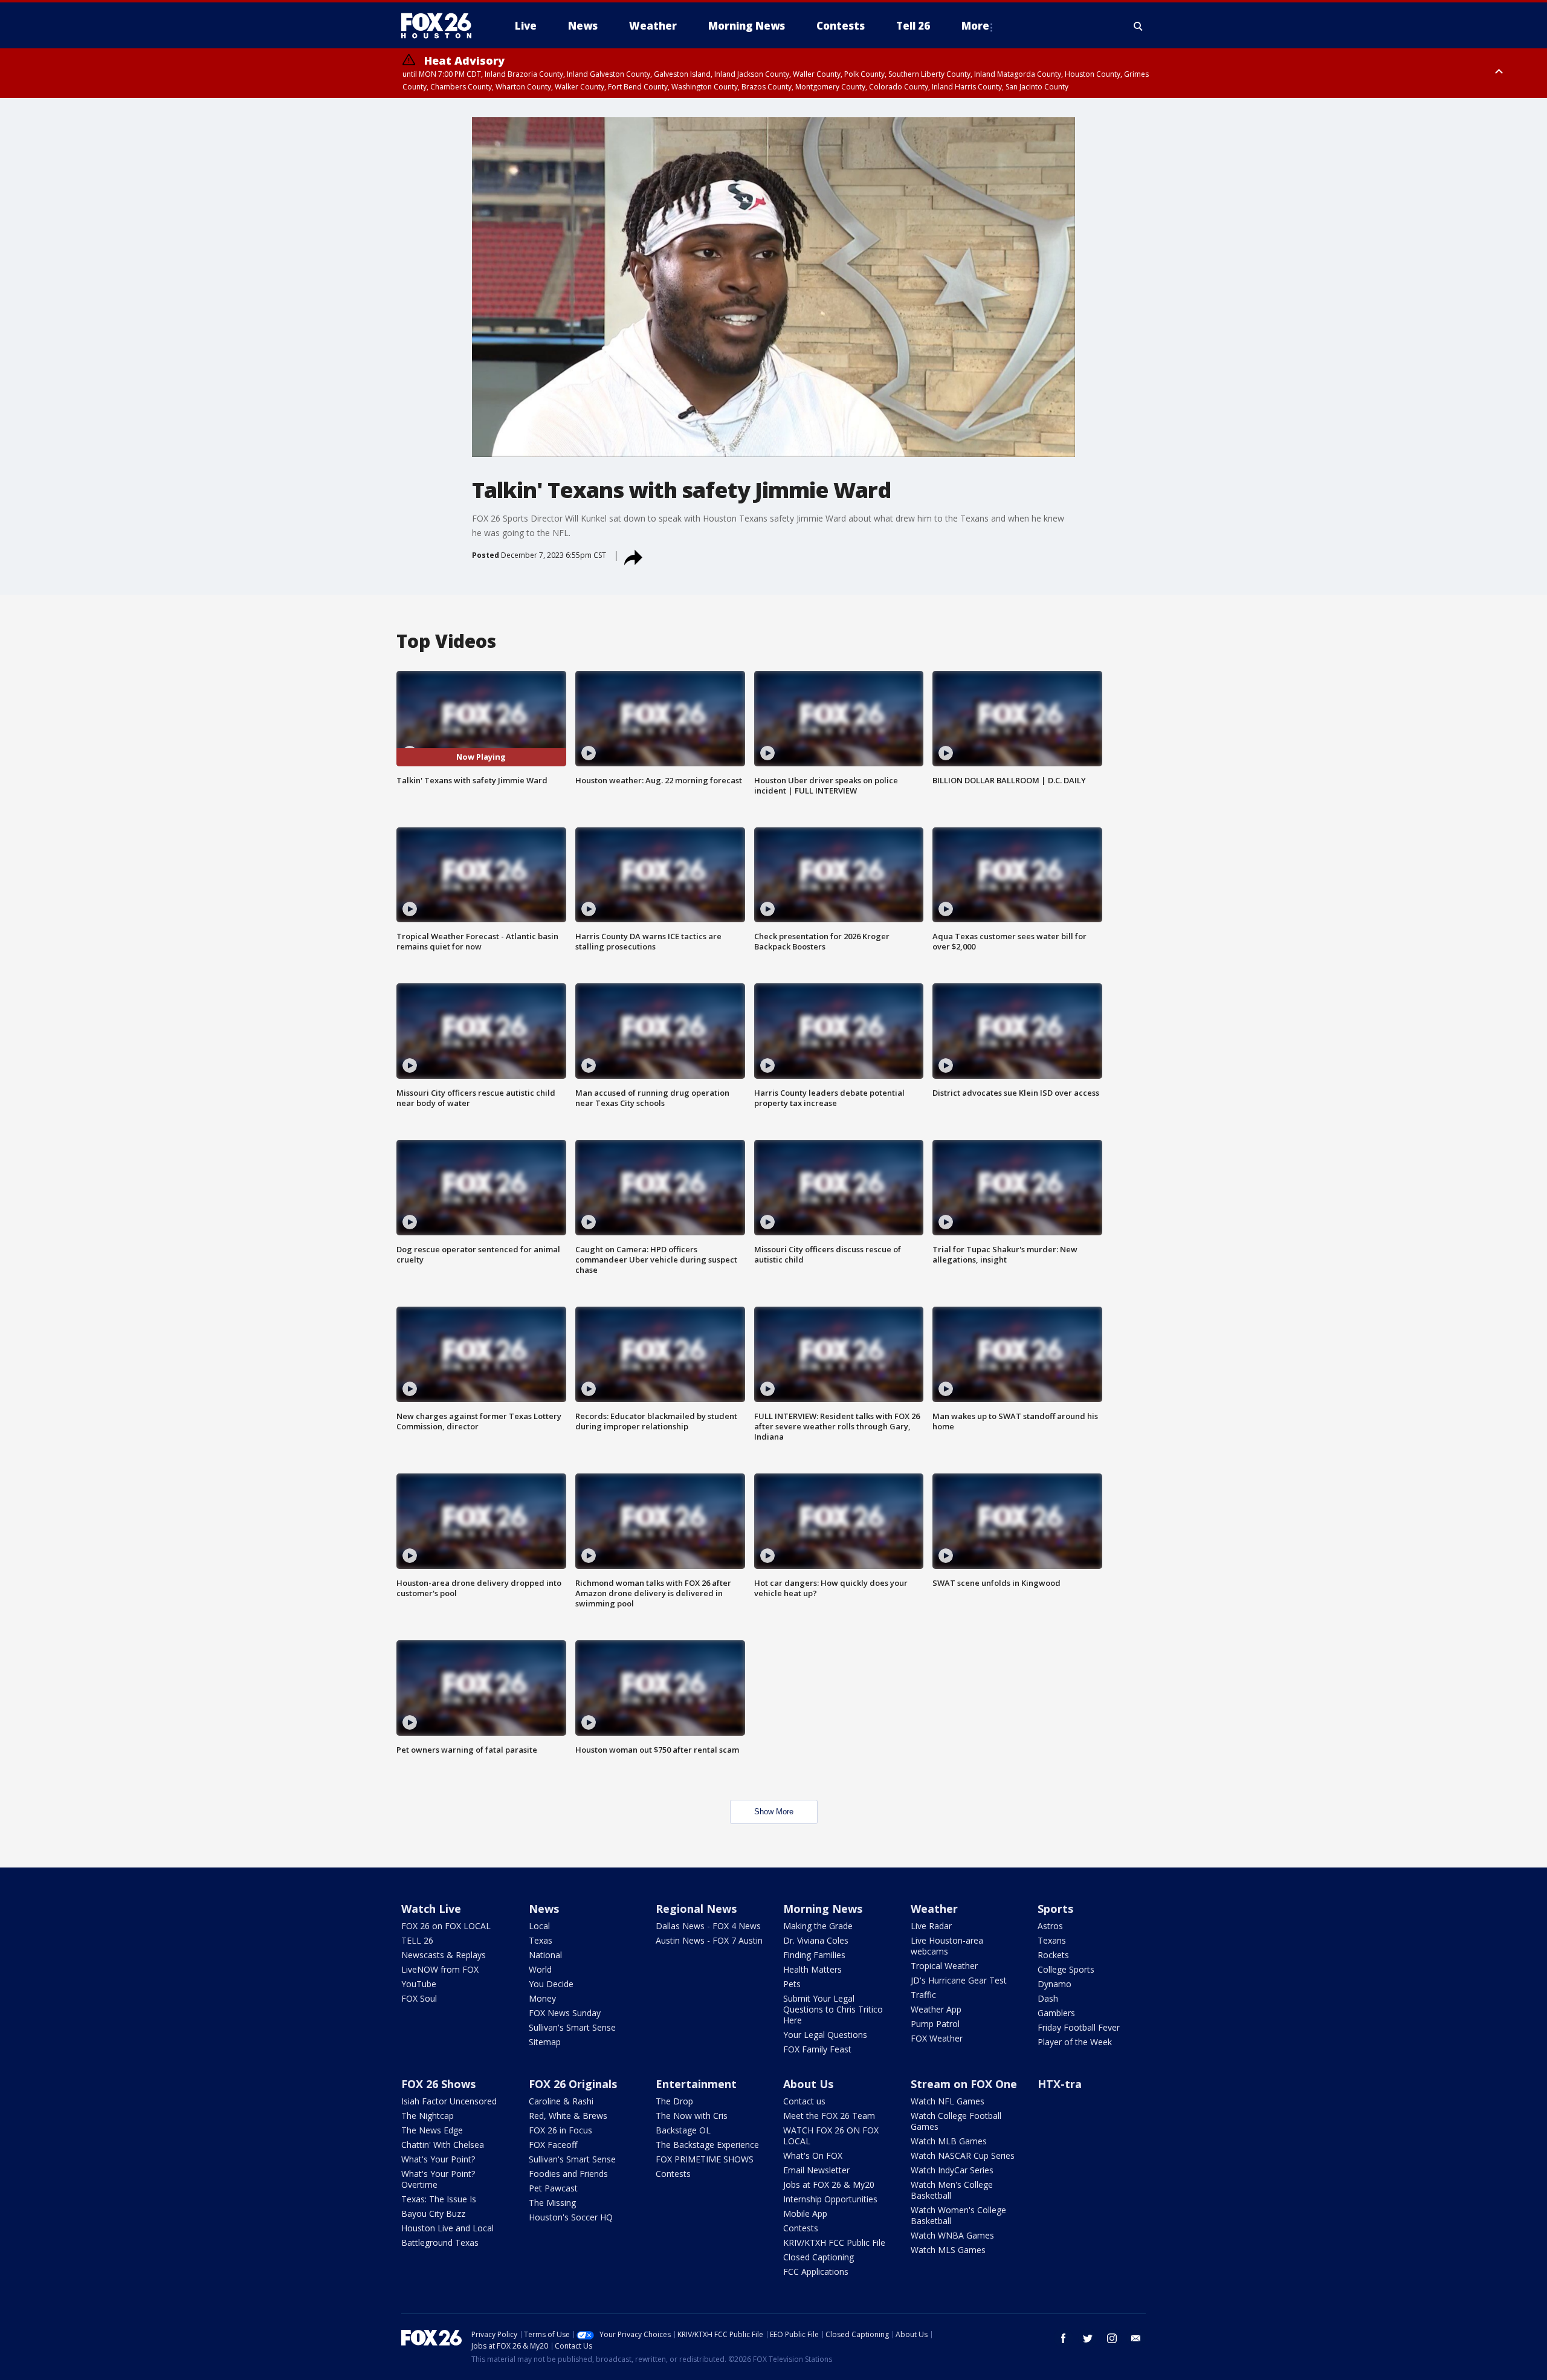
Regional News (696, 1909)
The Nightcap (428, 2116)
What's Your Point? (438, 2159)
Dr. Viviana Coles (816, 1940)
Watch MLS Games (948, 2250)
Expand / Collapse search (1138, 26)
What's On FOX (813, 2155)
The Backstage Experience (707, 2145)
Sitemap (545, 2042)
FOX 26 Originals (573, 2084)
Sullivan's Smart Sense (572, 2027)
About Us (808, 2084)
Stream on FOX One (964, 2084)
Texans (1052, 1940)
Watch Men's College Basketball (952, 2190)
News (544, 1909)
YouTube (419, 1984)
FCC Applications (816, 2272)
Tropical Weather (944, 1966)
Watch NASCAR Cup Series (963, 2155)
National (545, 1955)
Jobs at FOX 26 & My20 (829, 2184)
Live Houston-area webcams (947, 1946)
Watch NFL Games (948, 2101)
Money (542, 1998)
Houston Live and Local (447, 2228)
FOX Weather (937, 2038)
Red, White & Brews (568, 2116)
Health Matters (812, 1969)
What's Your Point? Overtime (438, 2179)
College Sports (1066, 1969)
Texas (541, 1940)
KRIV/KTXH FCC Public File (834, 2243)
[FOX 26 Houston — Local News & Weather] (441, 26)
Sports (1055, 1909)
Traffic (923, 1995)
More (975, 26)
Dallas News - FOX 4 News (708, 1926)
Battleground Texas (440, 2243)
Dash (1048, 1998)
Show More (774, 1812)
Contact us (804, 2101)
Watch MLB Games (949, 2141)
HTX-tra (1060, 2084)
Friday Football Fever (1079, 2027)
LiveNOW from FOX (440, 1969)
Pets (792, 1984)
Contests (673, 2174)
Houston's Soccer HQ (571, 2217)
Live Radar (931, 1926)
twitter (1088, 2338)
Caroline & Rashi (561, 2101)
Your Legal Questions (825, 2035)
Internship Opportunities (830, 2199)
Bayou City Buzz (433, 2213)
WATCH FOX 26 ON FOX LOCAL (831, 2136)
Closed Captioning (819, 2257)
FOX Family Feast (817, 2049)
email (1136, 2338)
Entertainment (696, 2084)
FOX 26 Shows (438, 2084)
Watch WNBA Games (952, 2235)
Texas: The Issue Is (439, 2199)
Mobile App (805, 2213)
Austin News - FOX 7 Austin (709, 1940)
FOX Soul (419, 1998)
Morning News (823, 1909)
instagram (1112, 2338)
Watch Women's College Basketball (958, 2215)
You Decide (551, 1984)
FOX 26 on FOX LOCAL (446, 1926)
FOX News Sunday (565, 2013)
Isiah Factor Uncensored (449, 2101)
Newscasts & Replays (444, 1955)
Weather (934, 1909)
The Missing (552, 2203)
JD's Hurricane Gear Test (959, 1980)
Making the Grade (818, 1926)
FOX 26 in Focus (560, 2130)
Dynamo (1054, 1984)
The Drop (674, 2101)
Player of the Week (1075, 2042)
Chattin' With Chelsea (443, 2145)
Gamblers (1056, 2013)
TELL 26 (417, 1940)
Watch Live (431, 1909)
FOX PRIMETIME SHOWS (705, 2159)
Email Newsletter (816, 2170)
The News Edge (432, 2130)
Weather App (936, 2009)
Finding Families (814, 1955)
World (540, 1969)
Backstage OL (683, 2130)
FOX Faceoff (553, 2145)
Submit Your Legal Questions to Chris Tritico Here (833, 2009)
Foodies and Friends (568, 2174)
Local (539, 1926)
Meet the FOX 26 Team (829, 2116)
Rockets (1053, 1955)
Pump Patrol (935, 2024)
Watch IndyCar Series (952, 2170)
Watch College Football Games (956, 2121)
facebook (1064, 2338)
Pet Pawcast (553, 2188)
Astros (1050, 1926)
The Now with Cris (692, 2116)
